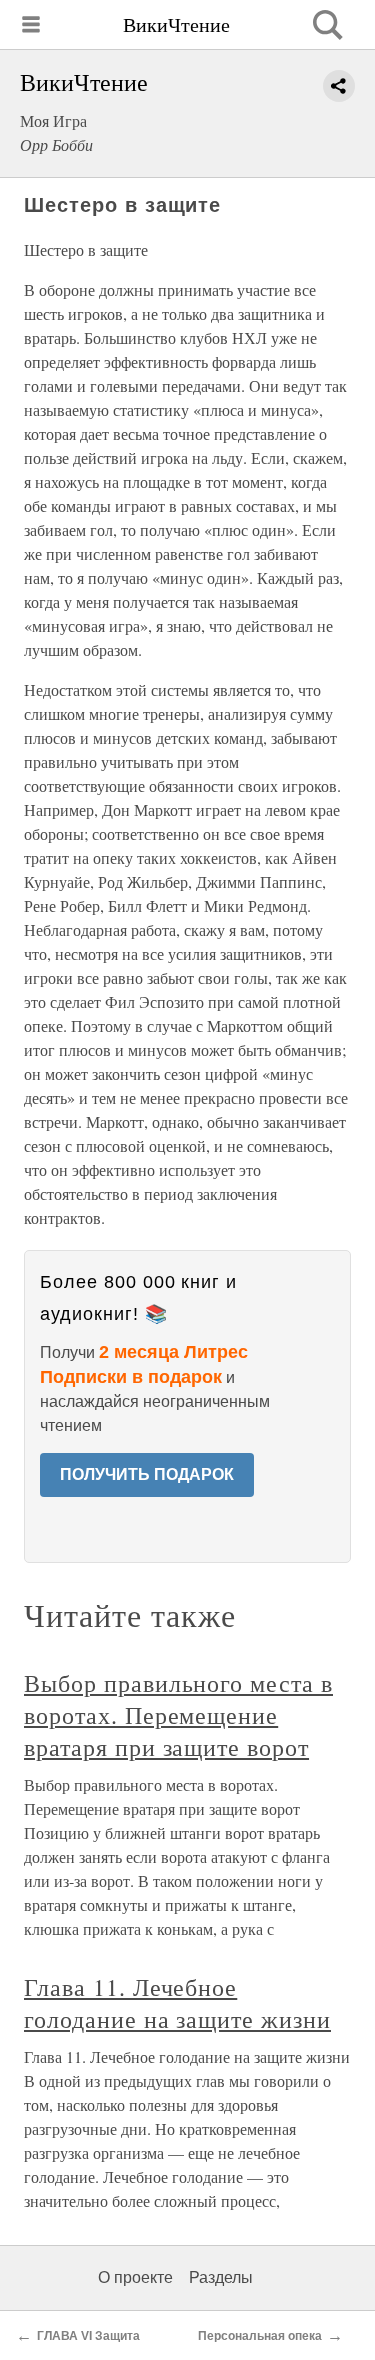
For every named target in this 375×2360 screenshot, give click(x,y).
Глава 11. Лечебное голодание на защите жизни (177, 2003)
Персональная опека (260, 2336)
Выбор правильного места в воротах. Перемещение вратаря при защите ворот (178, 1715)
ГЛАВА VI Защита (88, 2336)
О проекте (135, 2277)
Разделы (221, 2277)
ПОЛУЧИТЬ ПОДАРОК (147, 1474)
